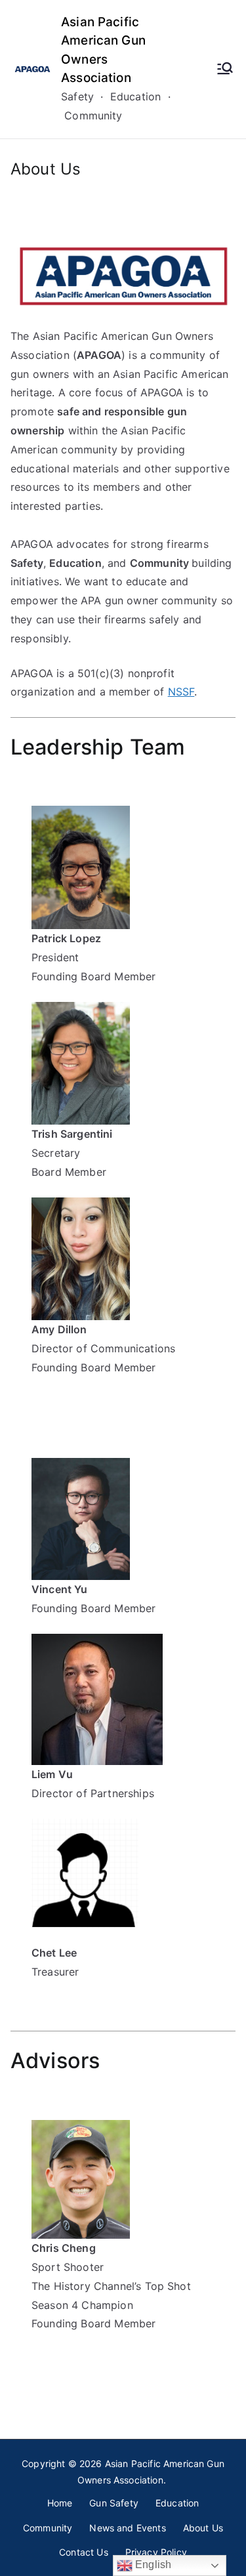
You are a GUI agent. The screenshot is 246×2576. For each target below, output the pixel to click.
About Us (203, 2528)
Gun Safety (114, 2503)
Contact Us (84, 2552)
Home (60, 2503)
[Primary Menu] (225, 70)
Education (177, 2503)
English (152, 2565)
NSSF (181, 692)
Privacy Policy (156, 2552)
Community (48, 2528)
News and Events (127, 2528)
